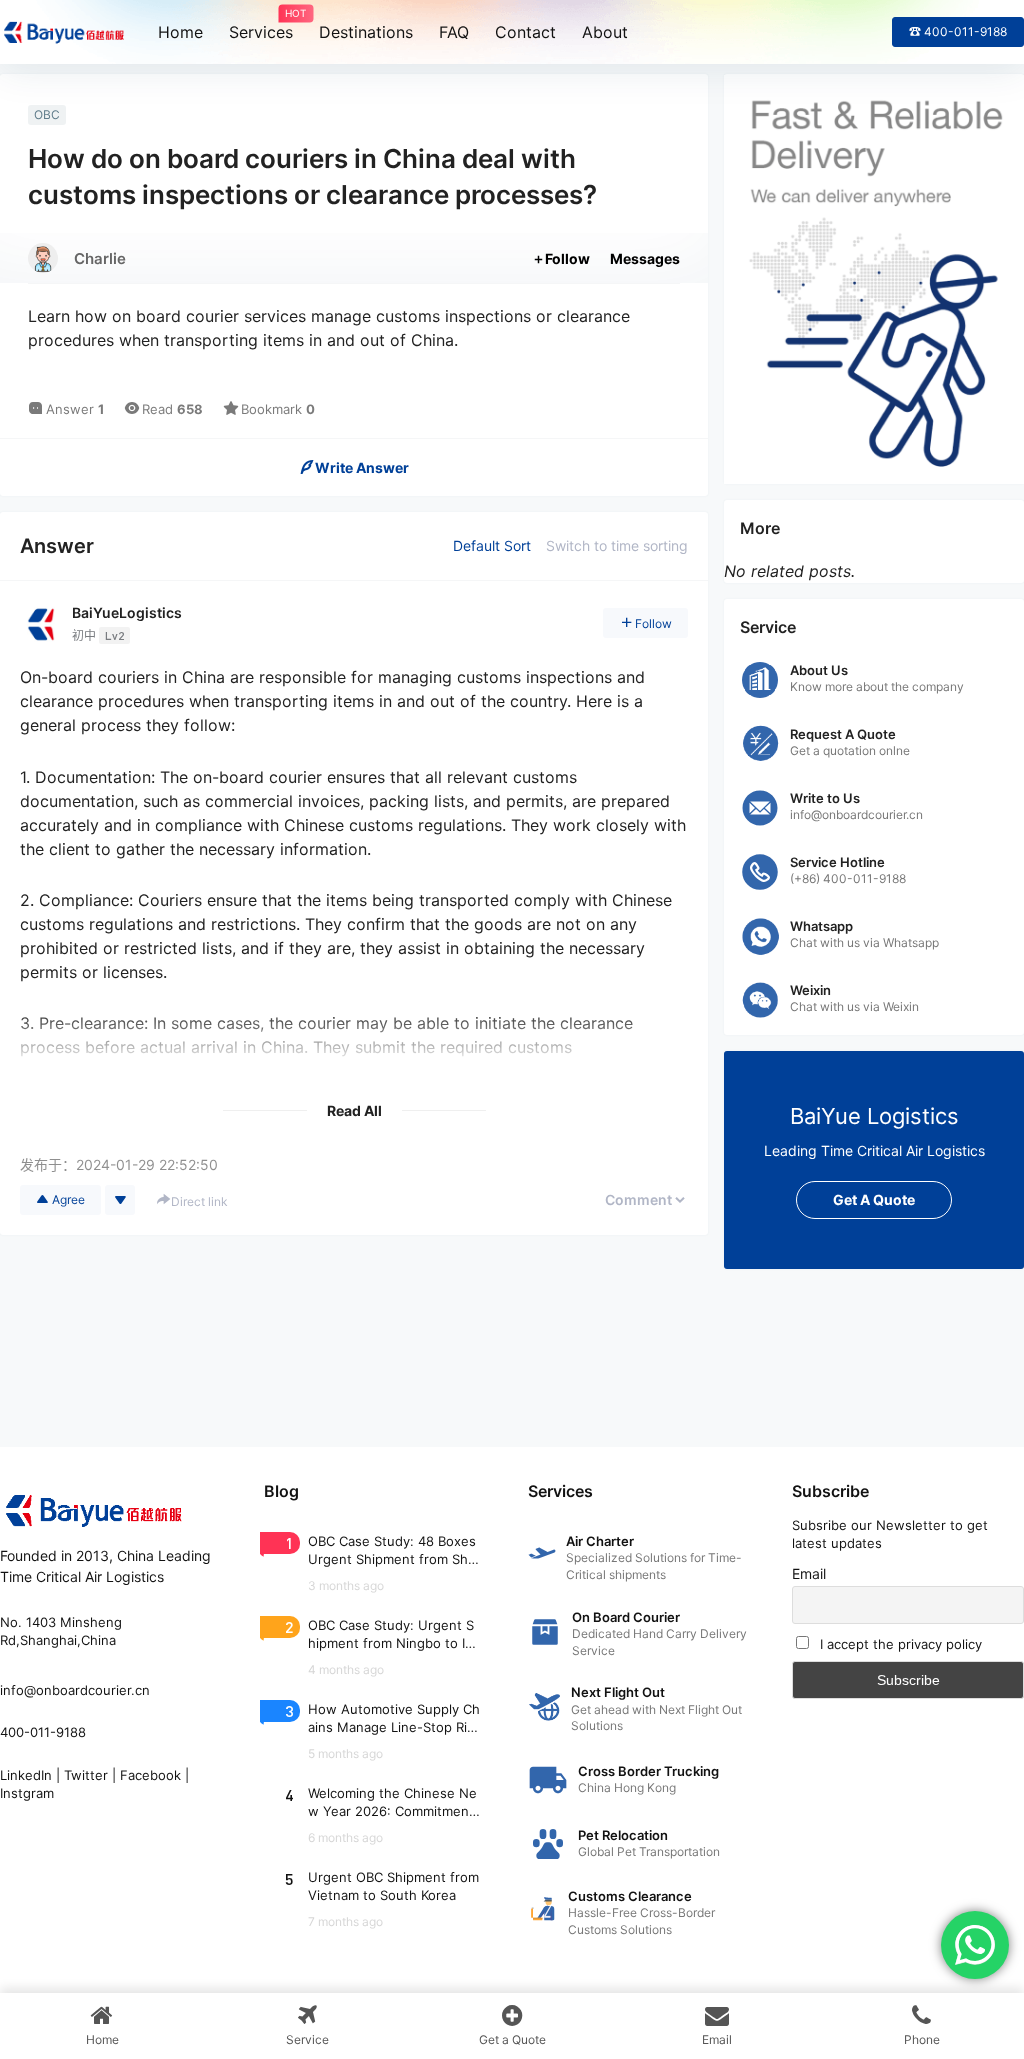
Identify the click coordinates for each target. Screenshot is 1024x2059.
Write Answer (362, 467)
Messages (645, 258)
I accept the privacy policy (901, 1644)
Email (809, 1573)
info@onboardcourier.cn (75, 1690)
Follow (567, 258)
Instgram (27, 1793)
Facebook (150, 1775)
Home (180, 32)
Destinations (366, 32)
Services (261, 25)
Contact (525, 32)
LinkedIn (26, 1775)
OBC (47, 114)
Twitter (86, 1775)
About (605, 32)
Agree (68, 1199)
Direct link (199, 1201)
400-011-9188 (43, 1732)
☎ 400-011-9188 (958, 31)
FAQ (454, 32)
